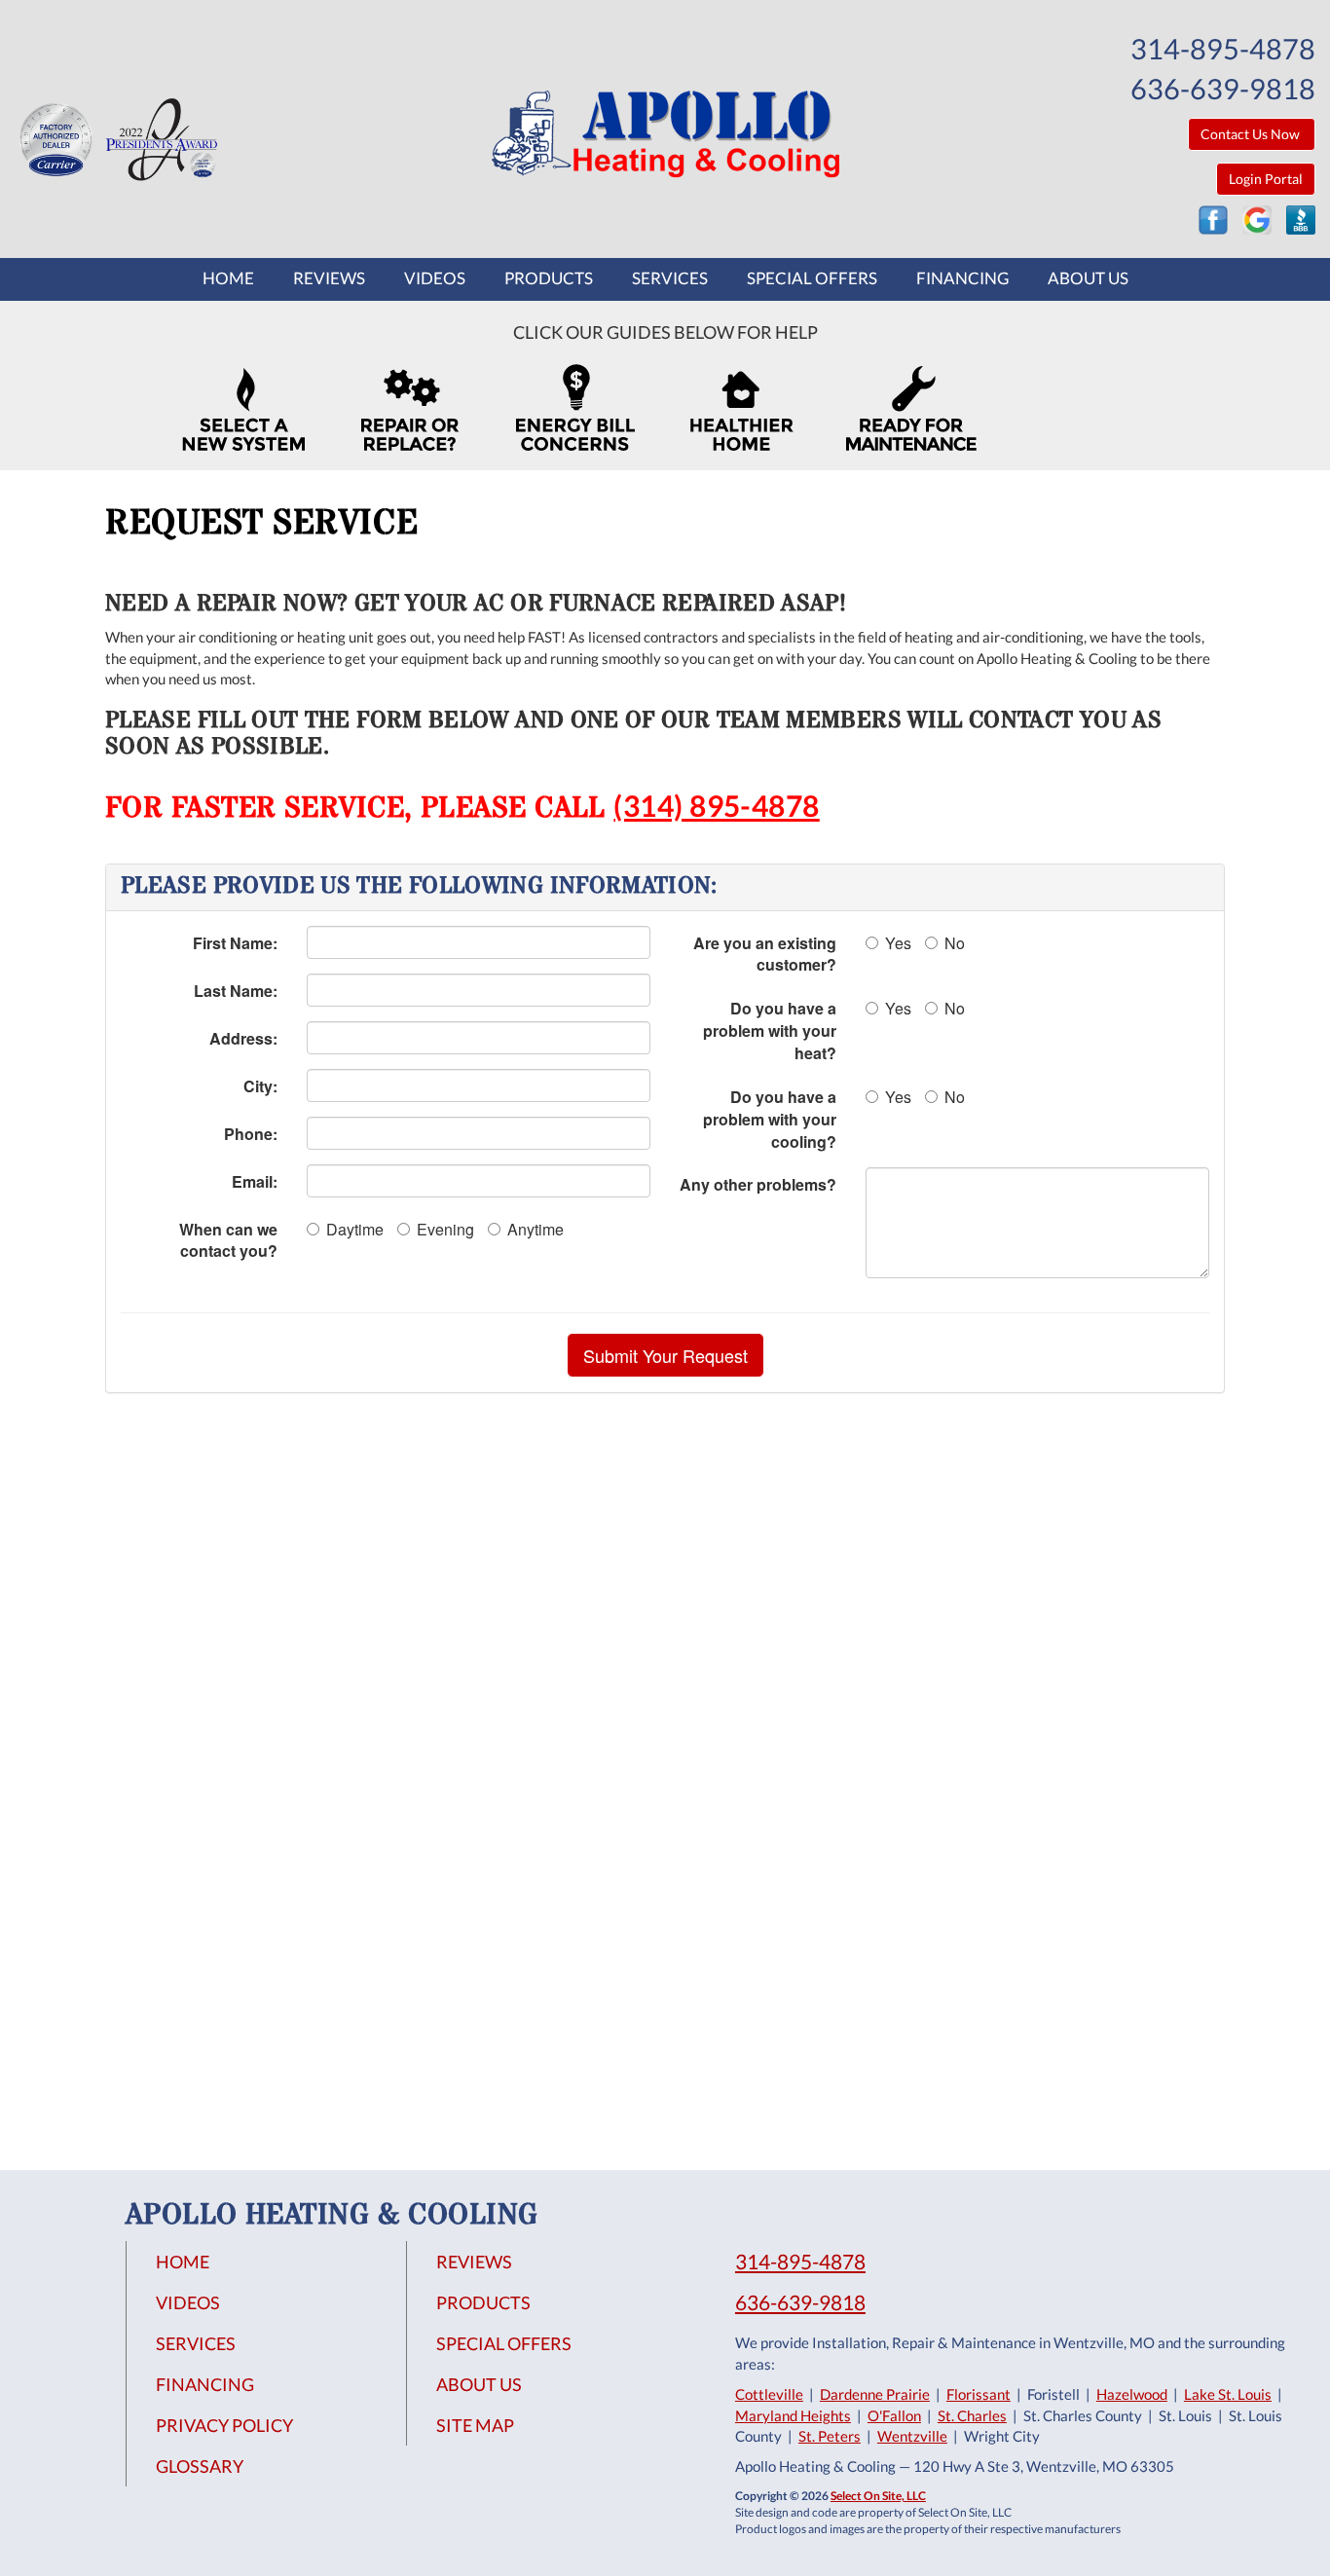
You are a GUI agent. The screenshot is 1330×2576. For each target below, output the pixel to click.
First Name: (235, 943)
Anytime (536, 1229)
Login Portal (1266, 179)
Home (228, 278)
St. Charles (972, 2415)
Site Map (475, 2425)
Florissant (979, 2394)
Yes (898, 943)
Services (670, 278)
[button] (665, 1355)
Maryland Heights (793, 2415)
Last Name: (236, 991)
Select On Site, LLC (878, 2496)
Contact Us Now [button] (1252, 134)
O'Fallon (894, 2415)
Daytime (355, 1229)
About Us (1088, 278)
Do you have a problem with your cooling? (770, 1119)
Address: (243, 1038)
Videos (435, 278)
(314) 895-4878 (716, 805)
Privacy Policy (224, 2425)
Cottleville (769, 2394)
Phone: (251, 1134)
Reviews (329, 278)
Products (549, 278)
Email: (255, 1181)
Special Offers (812, 278)
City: (260, 1086)
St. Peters (830, 2436)
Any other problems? (758, 1184)
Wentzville (912, 2436)
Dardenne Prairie (875, 2394)
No (955, 943)
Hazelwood (1132, 2394)
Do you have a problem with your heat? (770, 1030)
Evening (445, 1229)
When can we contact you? (228, 1240)
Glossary (200, 2466)
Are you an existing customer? (765, 954)
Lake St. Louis (1228, 2394)
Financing (962, 278)
